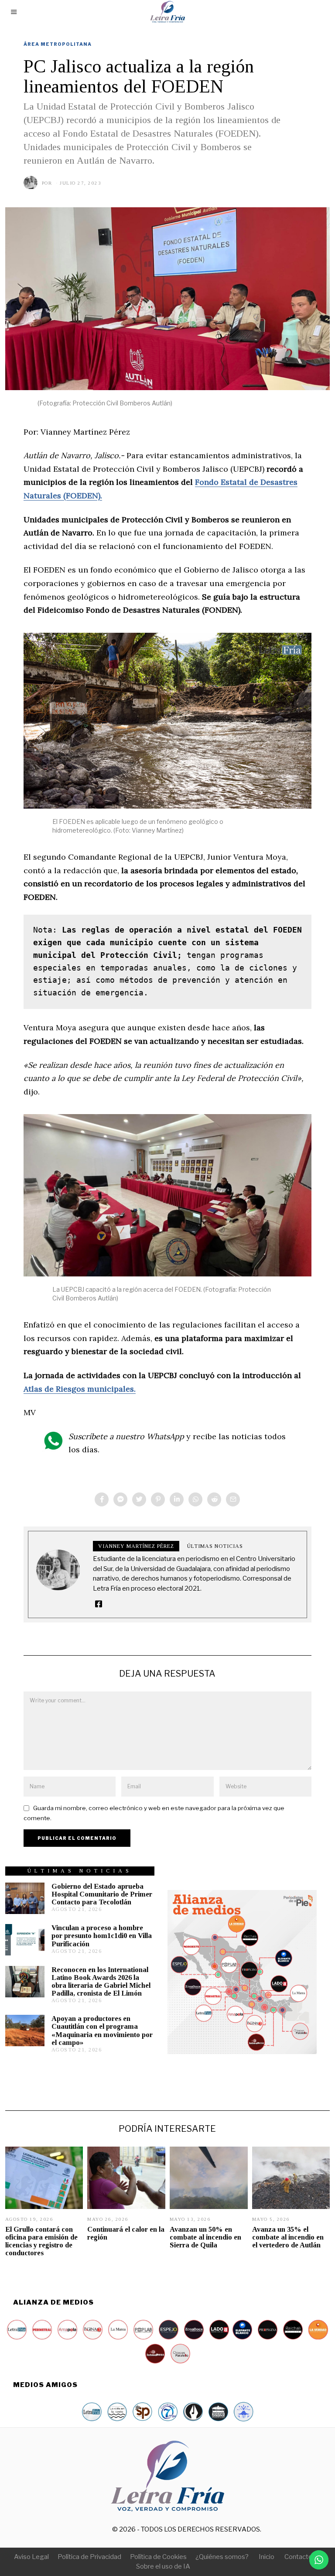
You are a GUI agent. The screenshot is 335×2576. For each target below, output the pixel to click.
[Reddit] (214, 1499)
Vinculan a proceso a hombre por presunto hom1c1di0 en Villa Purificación (102, 1936)
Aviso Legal (31, 2557)
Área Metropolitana (58, 44)
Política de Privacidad (89, 2557)
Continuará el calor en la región (126, 2233)
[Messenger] (120, 1499)
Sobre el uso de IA (163, 2566)
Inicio (267, 2557)
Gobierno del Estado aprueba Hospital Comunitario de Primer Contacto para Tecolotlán (102, 1894)
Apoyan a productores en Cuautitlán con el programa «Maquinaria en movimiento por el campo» (102, 2030)
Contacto (298, 2557)
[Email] (233, 1499)
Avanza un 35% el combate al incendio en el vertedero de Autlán (288, 2237)
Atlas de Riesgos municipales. (80, 1389)
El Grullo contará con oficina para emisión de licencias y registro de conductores (41, 2241)
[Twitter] (139, 1499)
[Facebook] (102, 1499)
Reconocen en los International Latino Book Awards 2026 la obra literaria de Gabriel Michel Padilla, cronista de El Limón (101, 1981)
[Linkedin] (177, 1499)
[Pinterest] (158, 1499)
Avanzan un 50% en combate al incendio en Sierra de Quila (205, 2237)
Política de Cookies (158, 2557)
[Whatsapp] (195, 1499)
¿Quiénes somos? (222, 2557)
